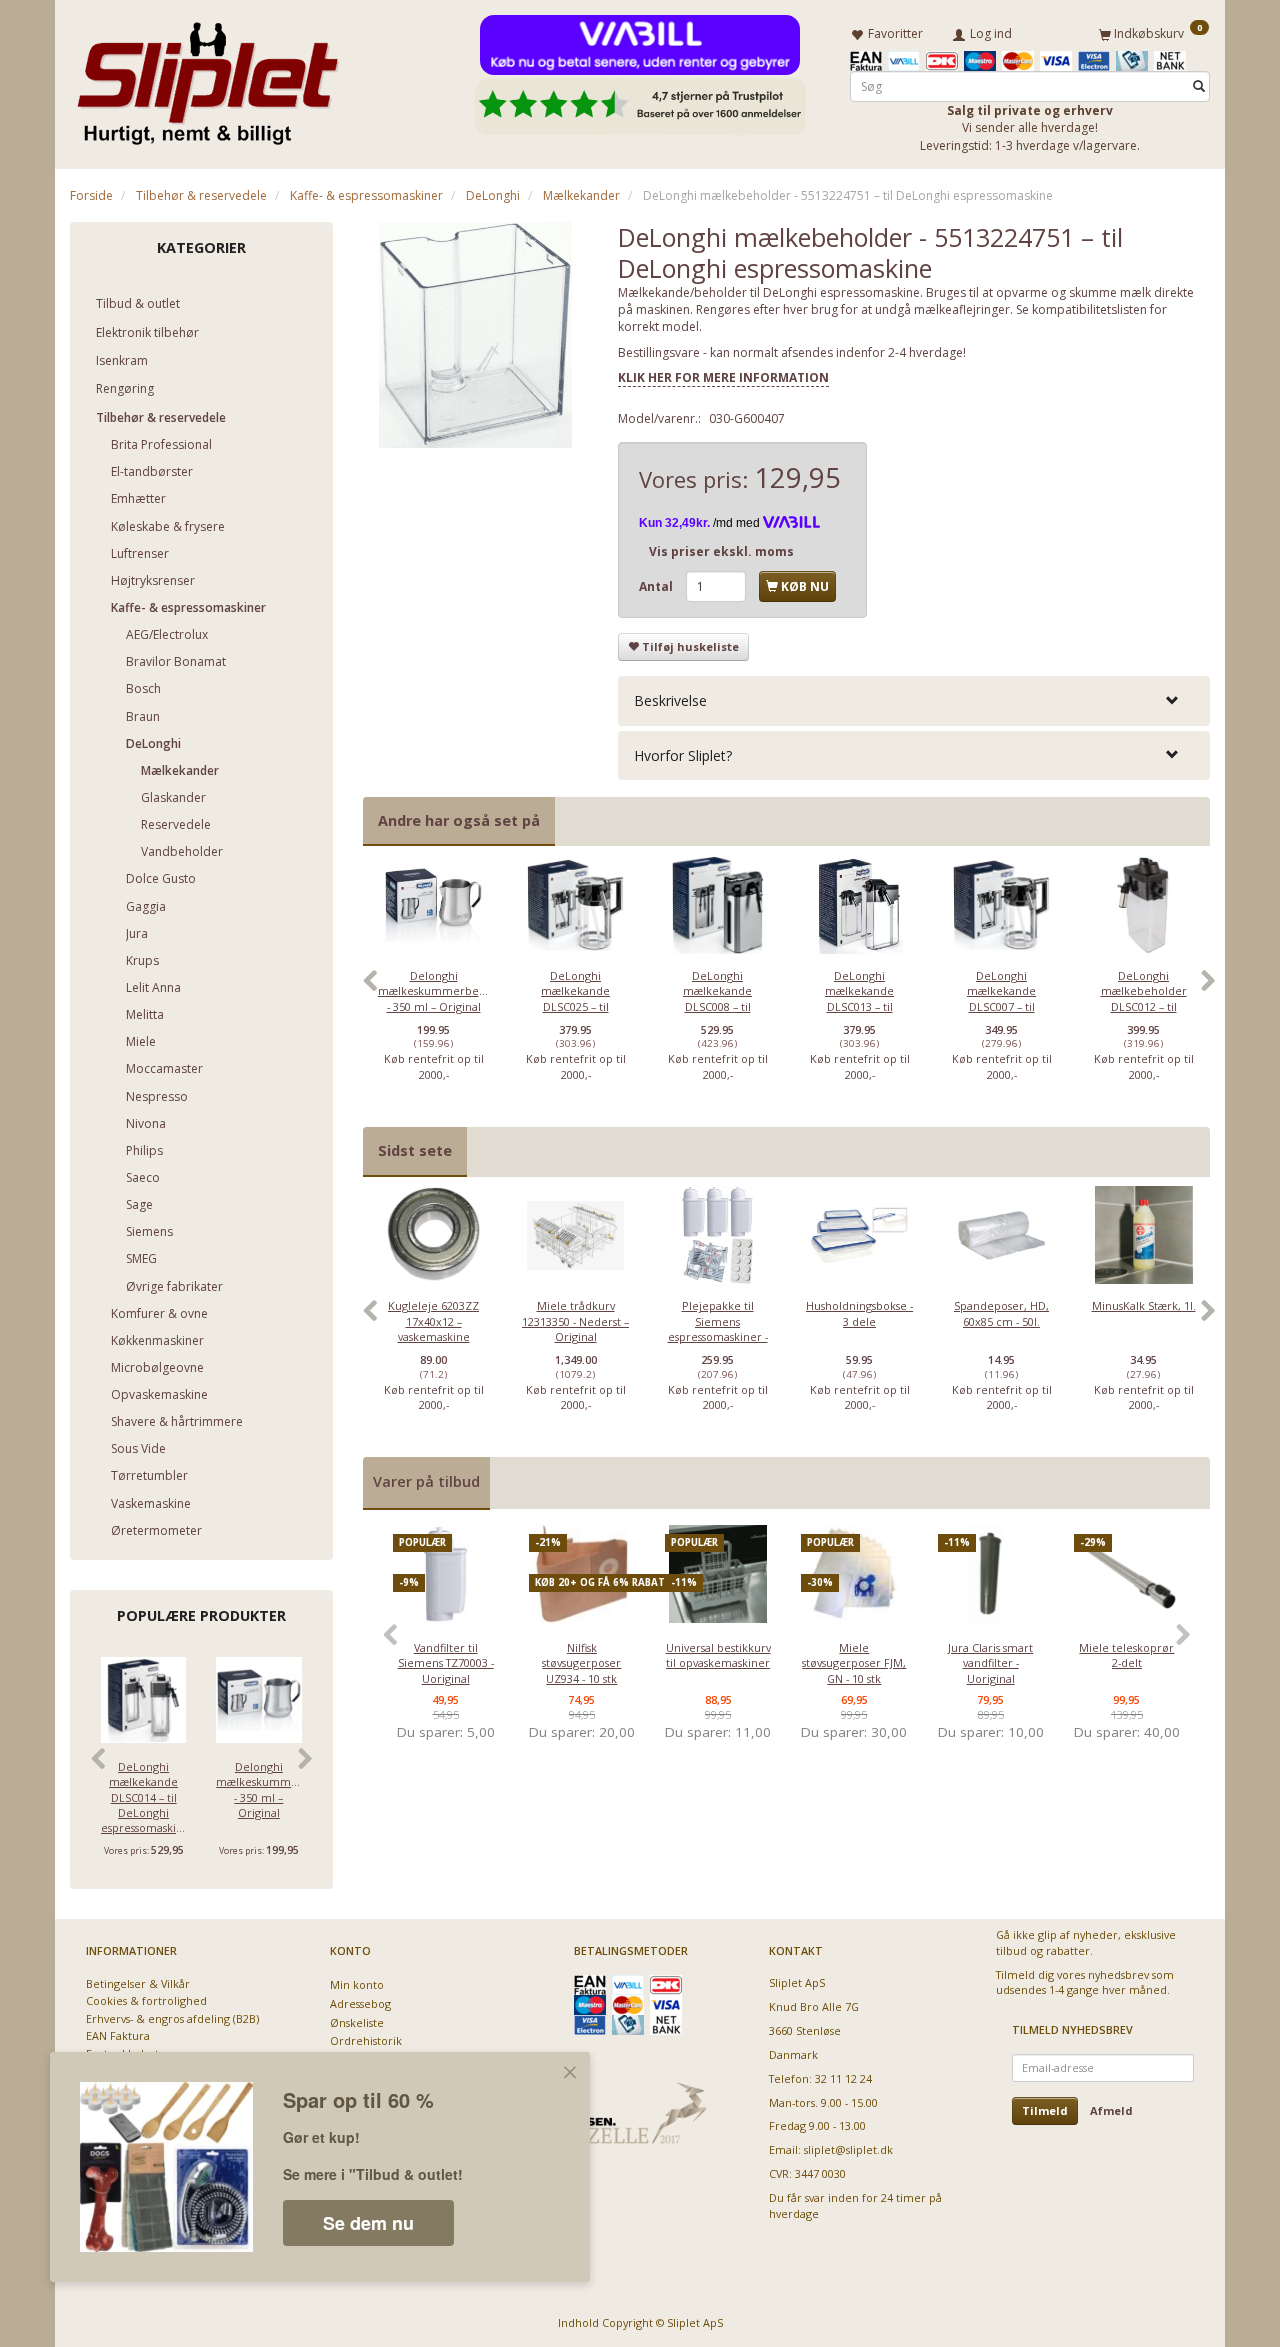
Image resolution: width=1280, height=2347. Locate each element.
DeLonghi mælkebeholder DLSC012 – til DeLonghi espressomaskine (1143, 1006)
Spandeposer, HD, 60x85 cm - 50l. (1001, 1313)
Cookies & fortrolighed (146, 2000)
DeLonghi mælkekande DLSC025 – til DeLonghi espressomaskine (575, 1006)
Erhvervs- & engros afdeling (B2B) (172, 2018)
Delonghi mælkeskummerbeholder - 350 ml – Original (258, 1789)
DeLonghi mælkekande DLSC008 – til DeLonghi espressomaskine (717, 1006)
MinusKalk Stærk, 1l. (1144, 1305)
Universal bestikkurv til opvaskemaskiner (718, 1655)
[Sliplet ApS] (207, 77)
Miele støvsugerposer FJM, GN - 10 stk (854, 1663)
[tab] (914, 700)
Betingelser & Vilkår (138, 1983)
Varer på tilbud (426, 1481)
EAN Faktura (118, 2035)
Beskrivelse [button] (670, 700)
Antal (657, 586)
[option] (434, 991)
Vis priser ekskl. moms (721, 551)
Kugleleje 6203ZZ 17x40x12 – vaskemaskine (433, 1321)
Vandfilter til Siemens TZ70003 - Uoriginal (446, 1663)
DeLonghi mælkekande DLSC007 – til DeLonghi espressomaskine (1001, 1006)
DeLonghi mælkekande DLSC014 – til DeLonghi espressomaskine (143, 1797)
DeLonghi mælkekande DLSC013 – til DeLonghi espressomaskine (859, 1006)
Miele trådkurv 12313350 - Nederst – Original (575, 1321)
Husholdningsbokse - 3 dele (859, 1313)
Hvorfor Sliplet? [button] (683, 755)
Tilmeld (1045, 2110)
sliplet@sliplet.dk (848, 2149)
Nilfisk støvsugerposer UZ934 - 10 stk (581, 1663)
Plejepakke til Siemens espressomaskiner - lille (718, 1328)
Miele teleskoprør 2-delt (1126, 1655)
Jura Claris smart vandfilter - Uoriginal (990, 1663)
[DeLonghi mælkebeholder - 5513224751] (476, 335)
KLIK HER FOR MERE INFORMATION (723, 377)
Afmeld (1111, 2110)
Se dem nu (368, 2223)
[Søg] (1199, 86)
